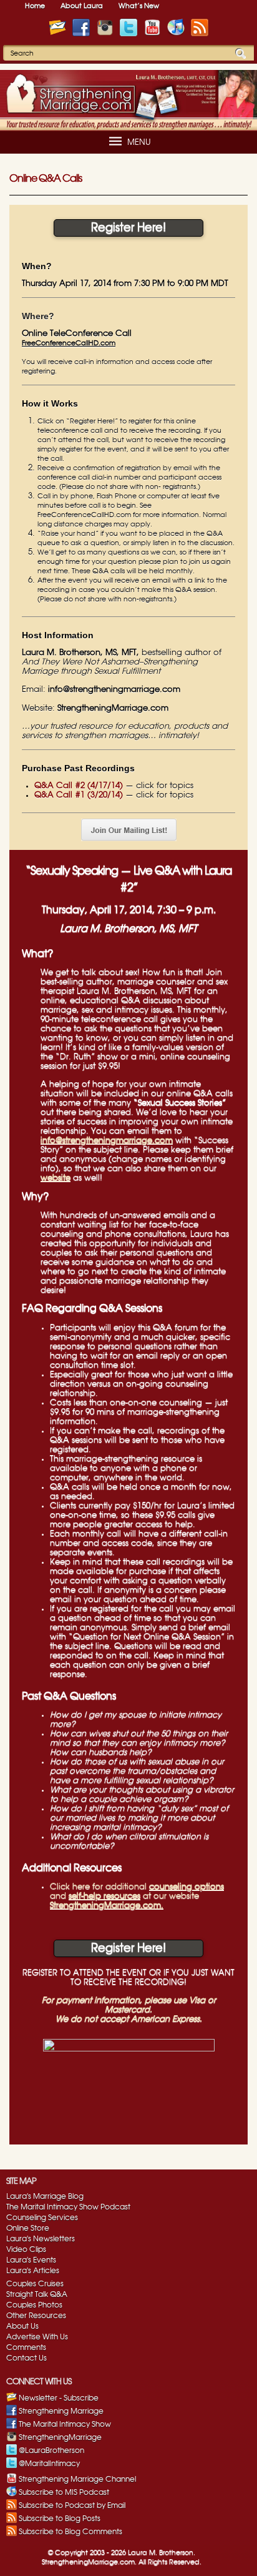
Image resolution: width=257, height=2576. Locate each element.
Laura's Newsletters (41, 2239)
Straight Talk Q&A (37, 2294)
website (56, 1178)
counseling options (187, 1887)
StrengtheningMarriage (60, 2437)
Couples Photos (34, 2305)
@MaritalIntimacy (49, 2464)
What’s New (139, 6)
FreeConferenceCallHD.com (69, 343)
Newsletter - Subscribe (59, 2398)
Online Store (28, 2228)
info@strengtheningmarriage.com (114, 690)
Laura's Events (31, 2260)
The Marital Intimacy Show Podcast (68, 2207)
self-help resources (104, 1896)
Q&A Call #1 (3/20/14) (79, 795)
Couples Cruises (35, 2284)
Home (35, 6)
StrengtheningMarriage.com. (107, 1905)
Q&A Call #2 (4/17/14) (79, 786)
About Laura (82, 6)
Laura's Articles (33, 2271)
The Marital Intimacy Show (65, 2424)
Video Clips (26, 2249)
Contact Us (27, 2358)
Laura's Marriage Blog (45, 2196)
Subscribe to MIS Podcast (64, 2492)
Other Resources (36, 2316)
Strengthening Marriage (61, 2411)
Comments (26, 2347)
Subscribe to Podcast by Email (72, 2505)
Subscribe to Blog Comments (70, 2532)
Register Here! (128, 228)
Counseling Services (42, 2218)
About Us (22, 2326)
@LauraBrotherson (51, 2450)
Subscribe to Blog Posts (60, 2519)
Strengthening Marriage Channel (77, 2479)
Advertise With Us (37, 2337)
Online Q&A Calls (46, 179)
